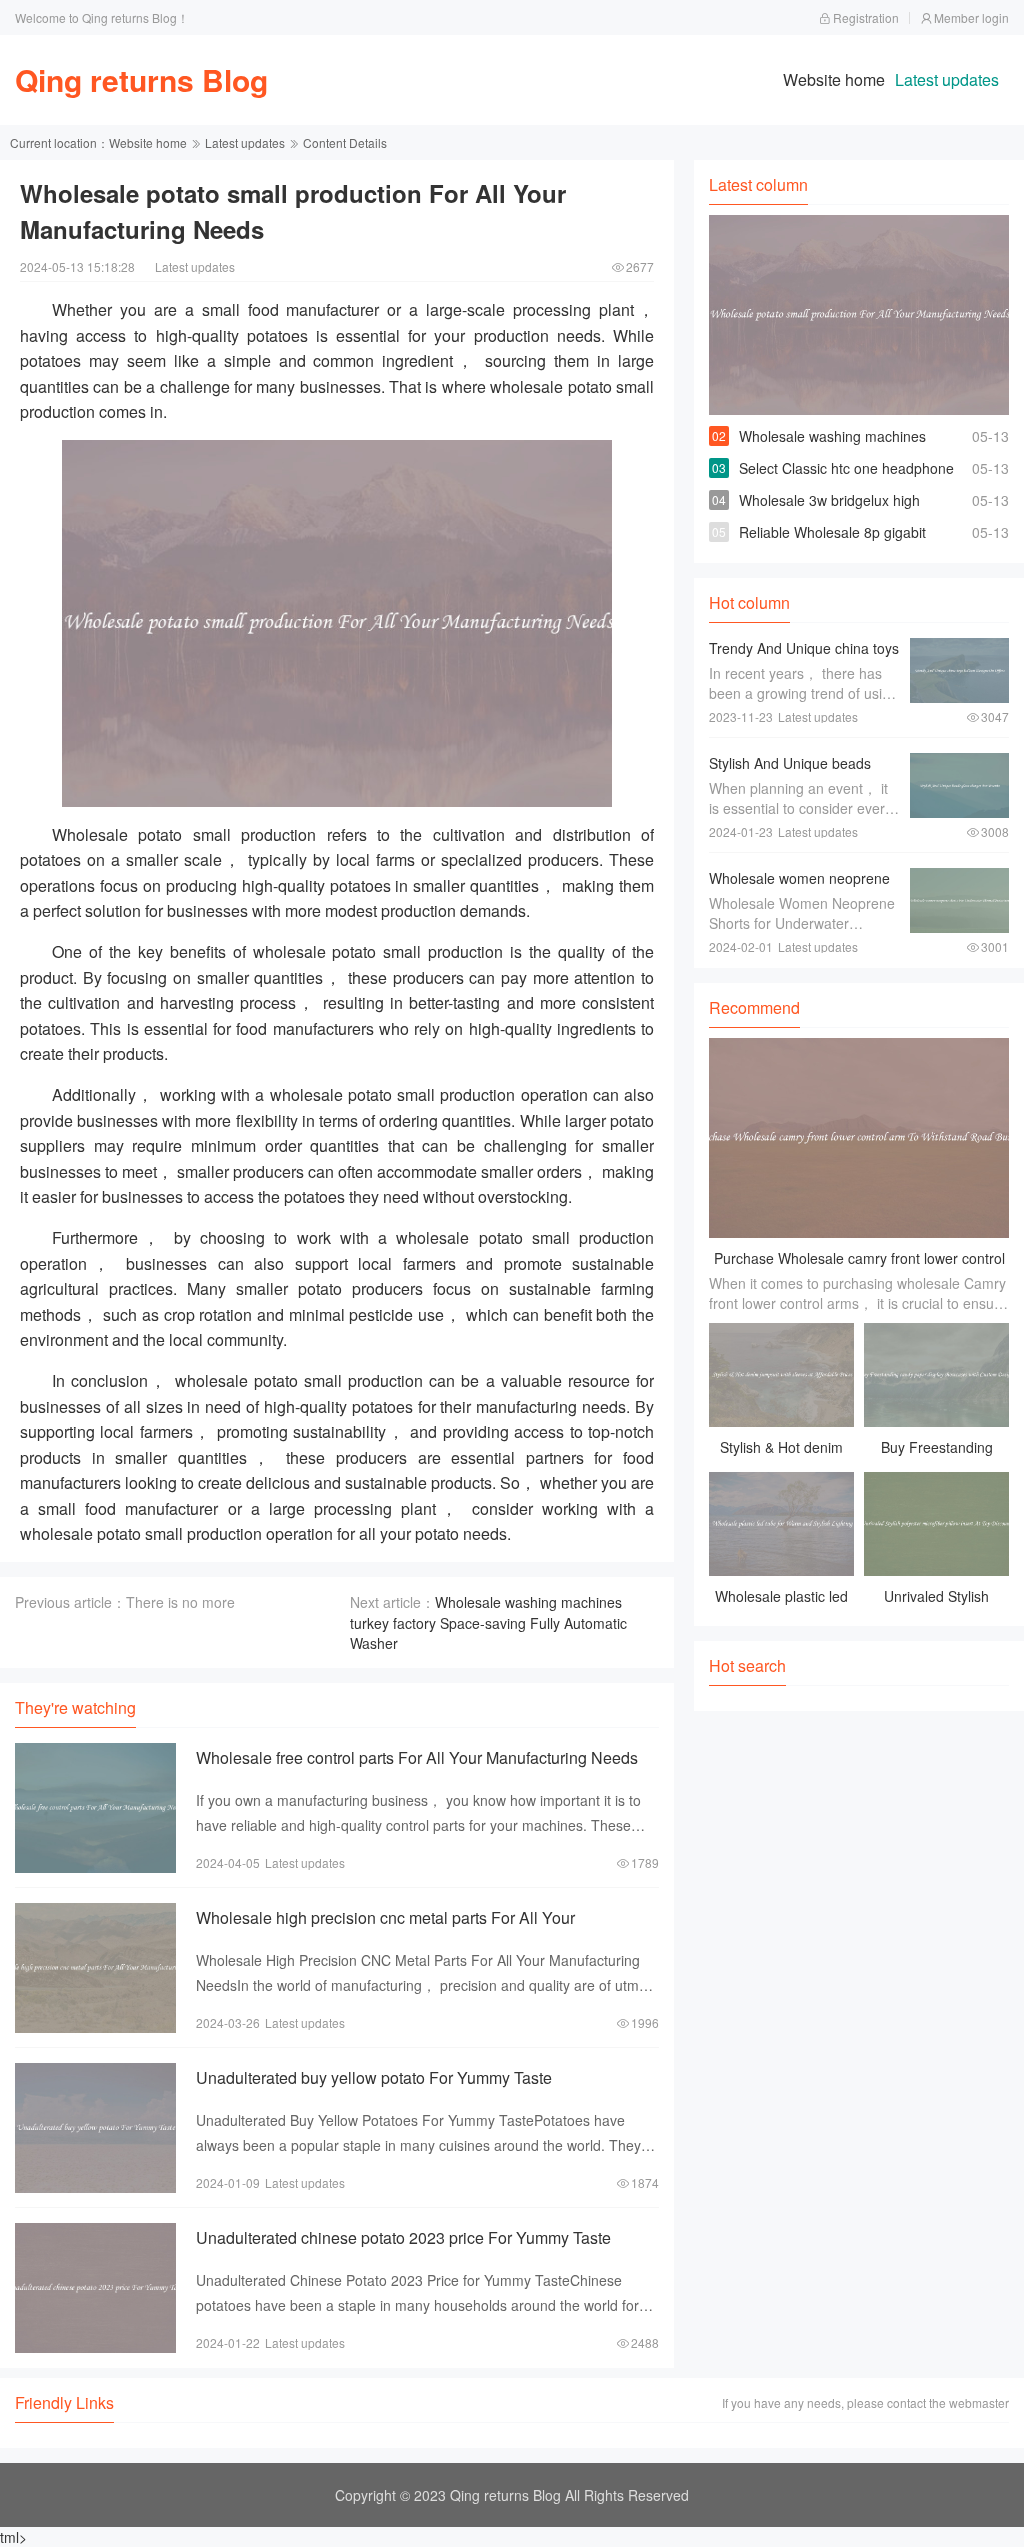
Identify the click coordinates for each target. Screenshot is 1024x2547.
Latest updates (947, 79)
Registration (866, 17)
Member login (971, 17)
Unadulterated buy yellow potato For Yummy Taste (374, 2077)
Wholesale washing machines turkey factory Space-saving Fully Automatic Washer (488, 1622)
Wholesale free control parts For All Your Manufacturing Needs (417, 1757)
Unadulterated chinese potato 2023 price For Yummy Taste (403, 2237)
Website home (834, 79)
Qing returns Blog (141, 79)
